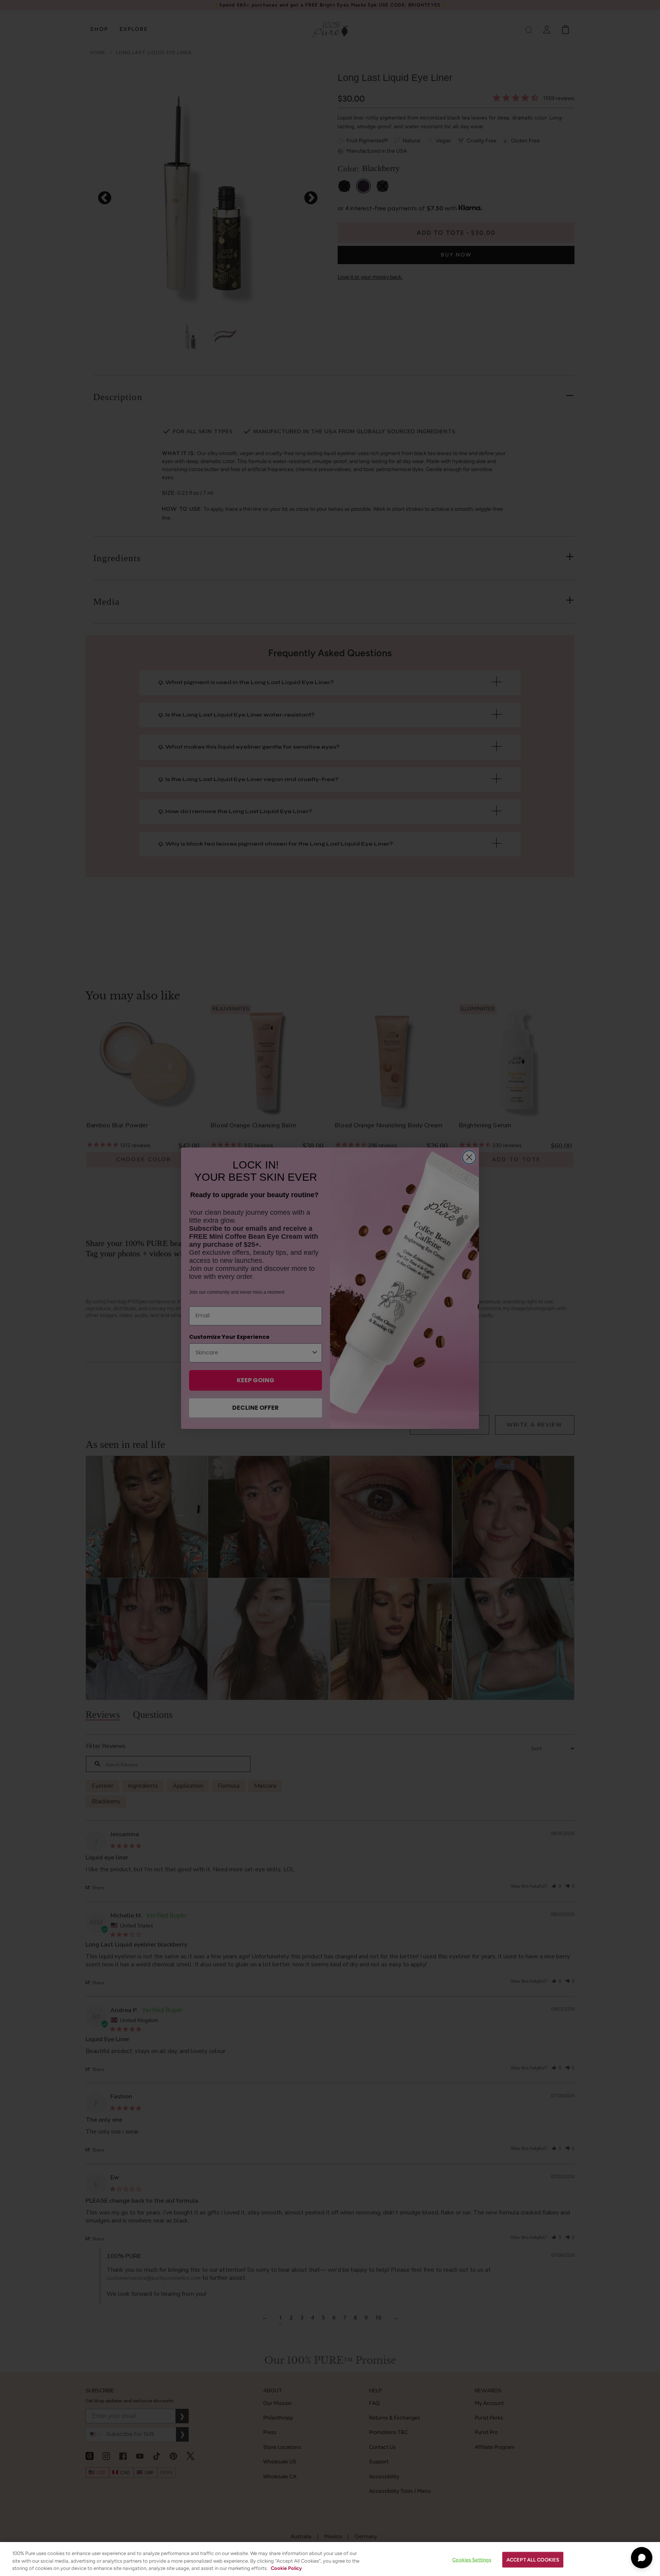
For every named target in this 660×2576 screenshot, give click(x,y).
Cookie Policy (286, 2568)
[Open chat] (642, 2558)
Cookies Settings (472, 2559)
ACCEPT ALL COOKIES (533, 2559)
